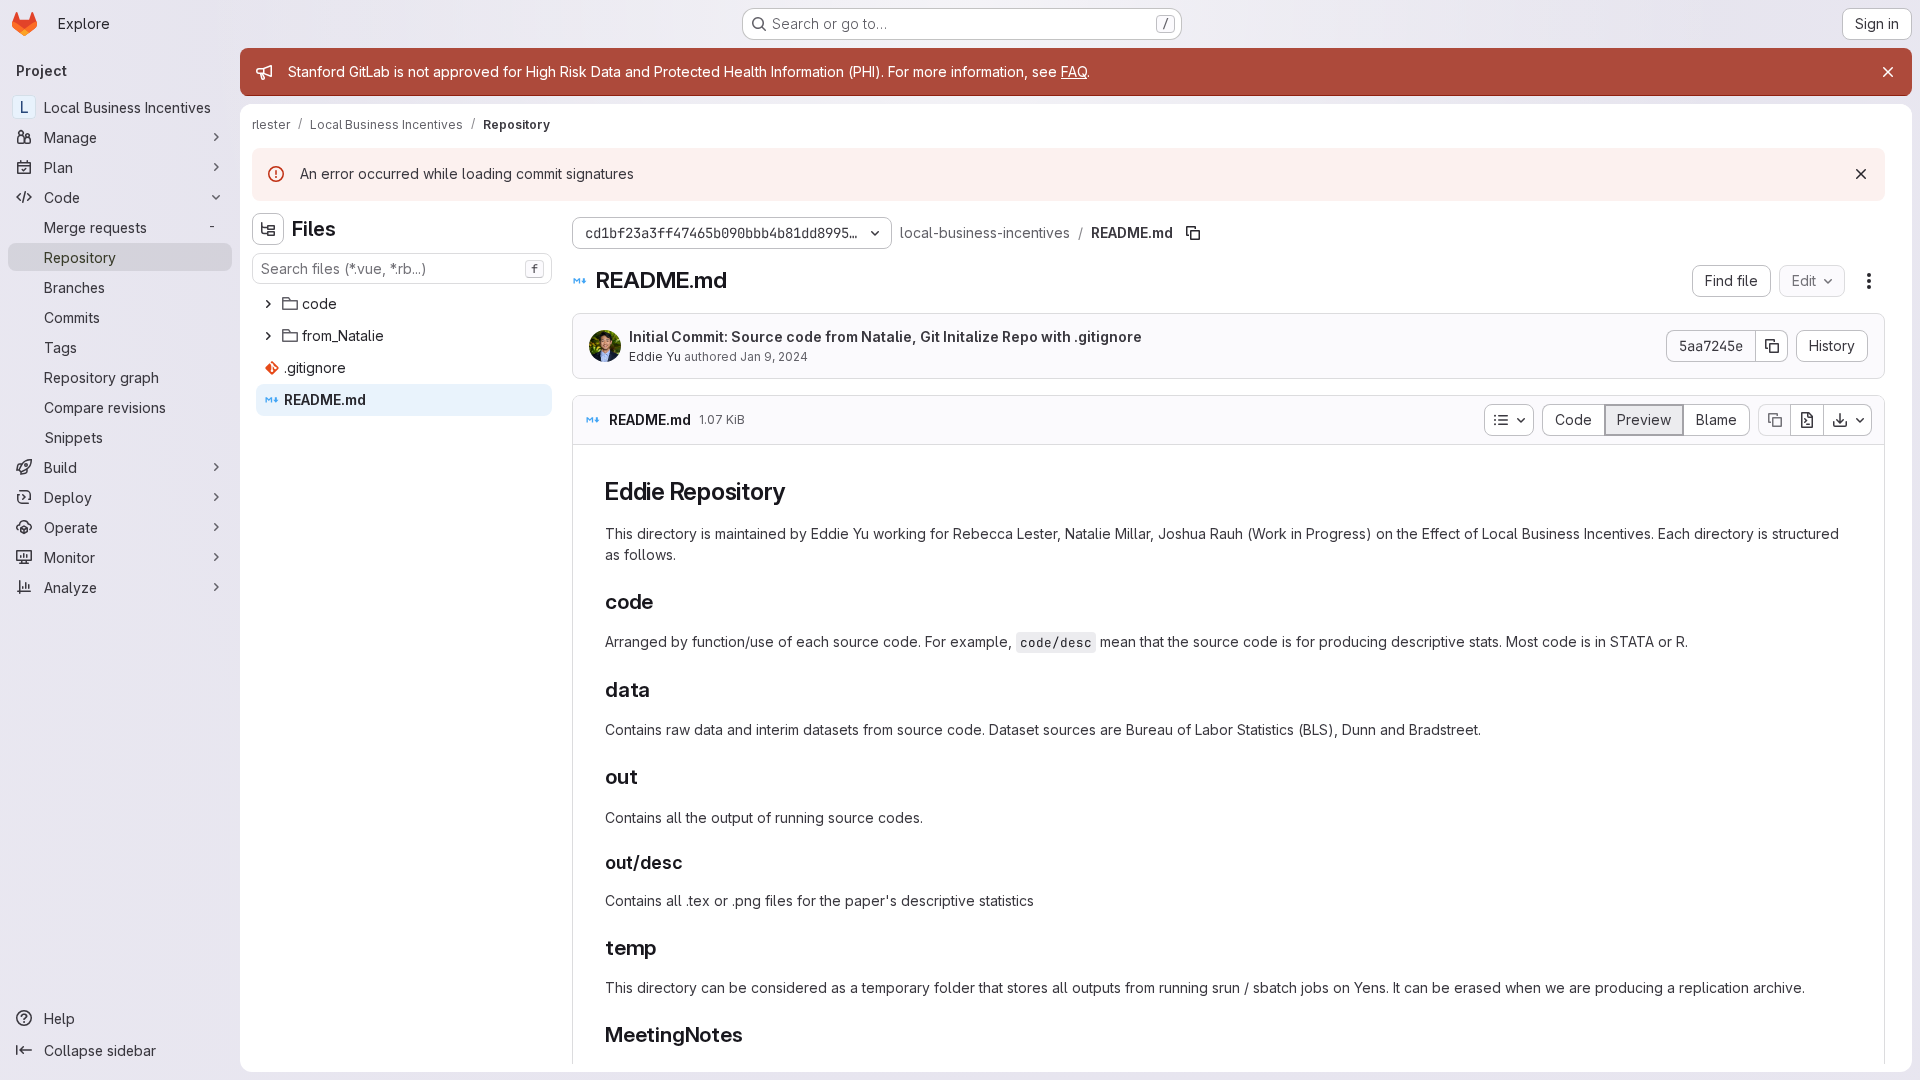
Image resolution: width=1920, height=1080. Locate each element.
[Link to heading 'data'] (661, 689)
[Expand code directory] (268, 304)
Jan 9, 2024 (774, 356)
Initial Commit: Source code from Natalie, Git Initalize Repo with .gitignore (885, 336)
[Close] (1888, 72)
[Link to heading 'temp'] (667, 947)
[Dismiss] (1861, 174)
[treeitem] (404, 304)
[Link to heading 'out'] (648, 776)
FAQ (1074, 71)
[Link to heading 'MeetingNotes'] (753, 1034)
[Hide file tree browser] (268, 229)
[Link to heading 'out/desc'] (693, 862)
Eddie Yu (655, 356)
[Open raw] (1807, 420)
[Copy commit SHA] (1772, 346)
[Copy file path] (1193, 233)
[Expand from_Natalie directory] (268, 336)
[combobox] (402, 268)
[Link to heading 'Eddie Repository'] (798, 491)
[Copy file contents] (1774, 420)
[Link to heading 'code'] (664, 601)
